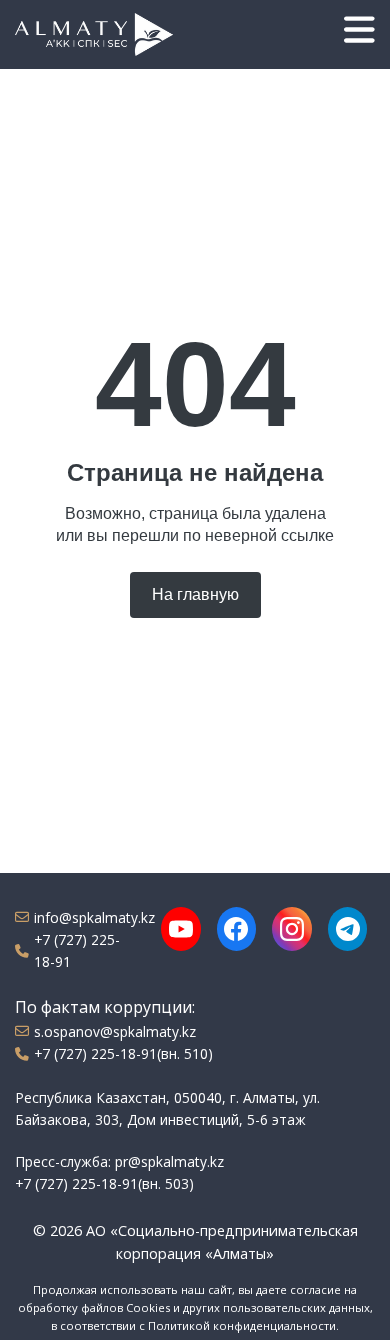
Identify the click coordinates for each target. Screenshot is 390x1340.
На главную (195, 594)
